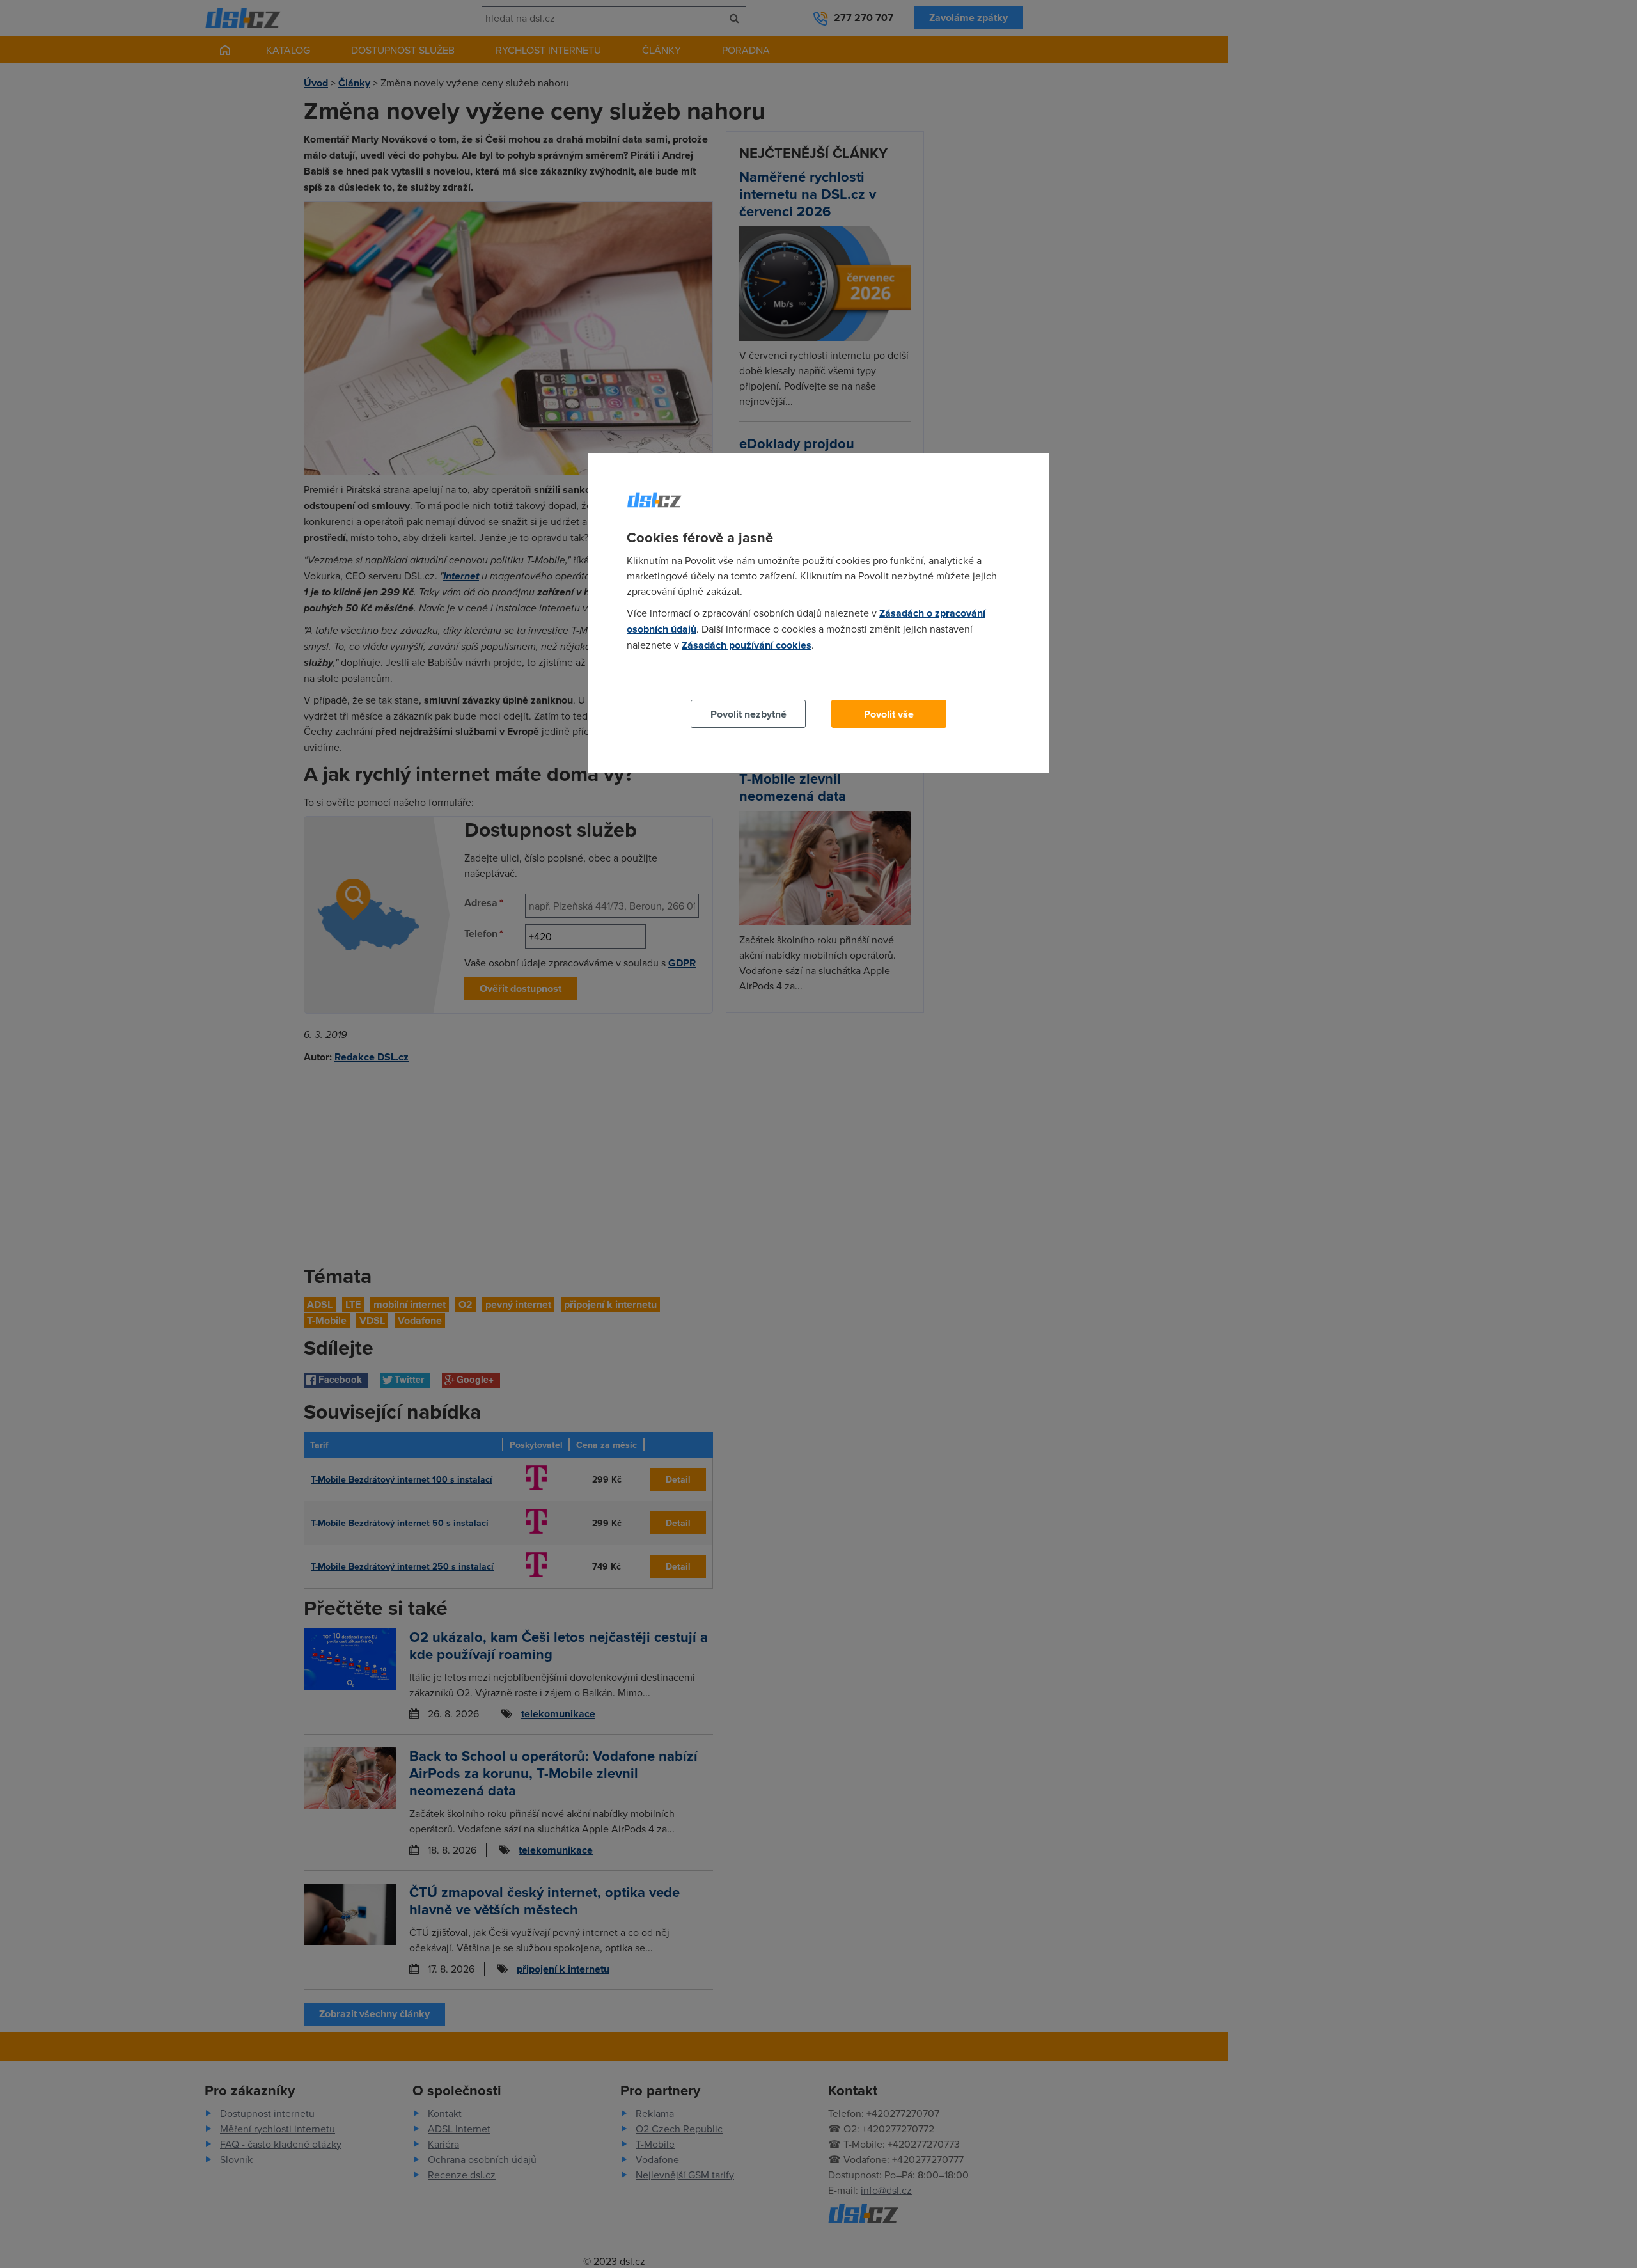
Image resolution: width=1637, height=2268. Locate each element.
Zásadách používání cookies (747, 645)
